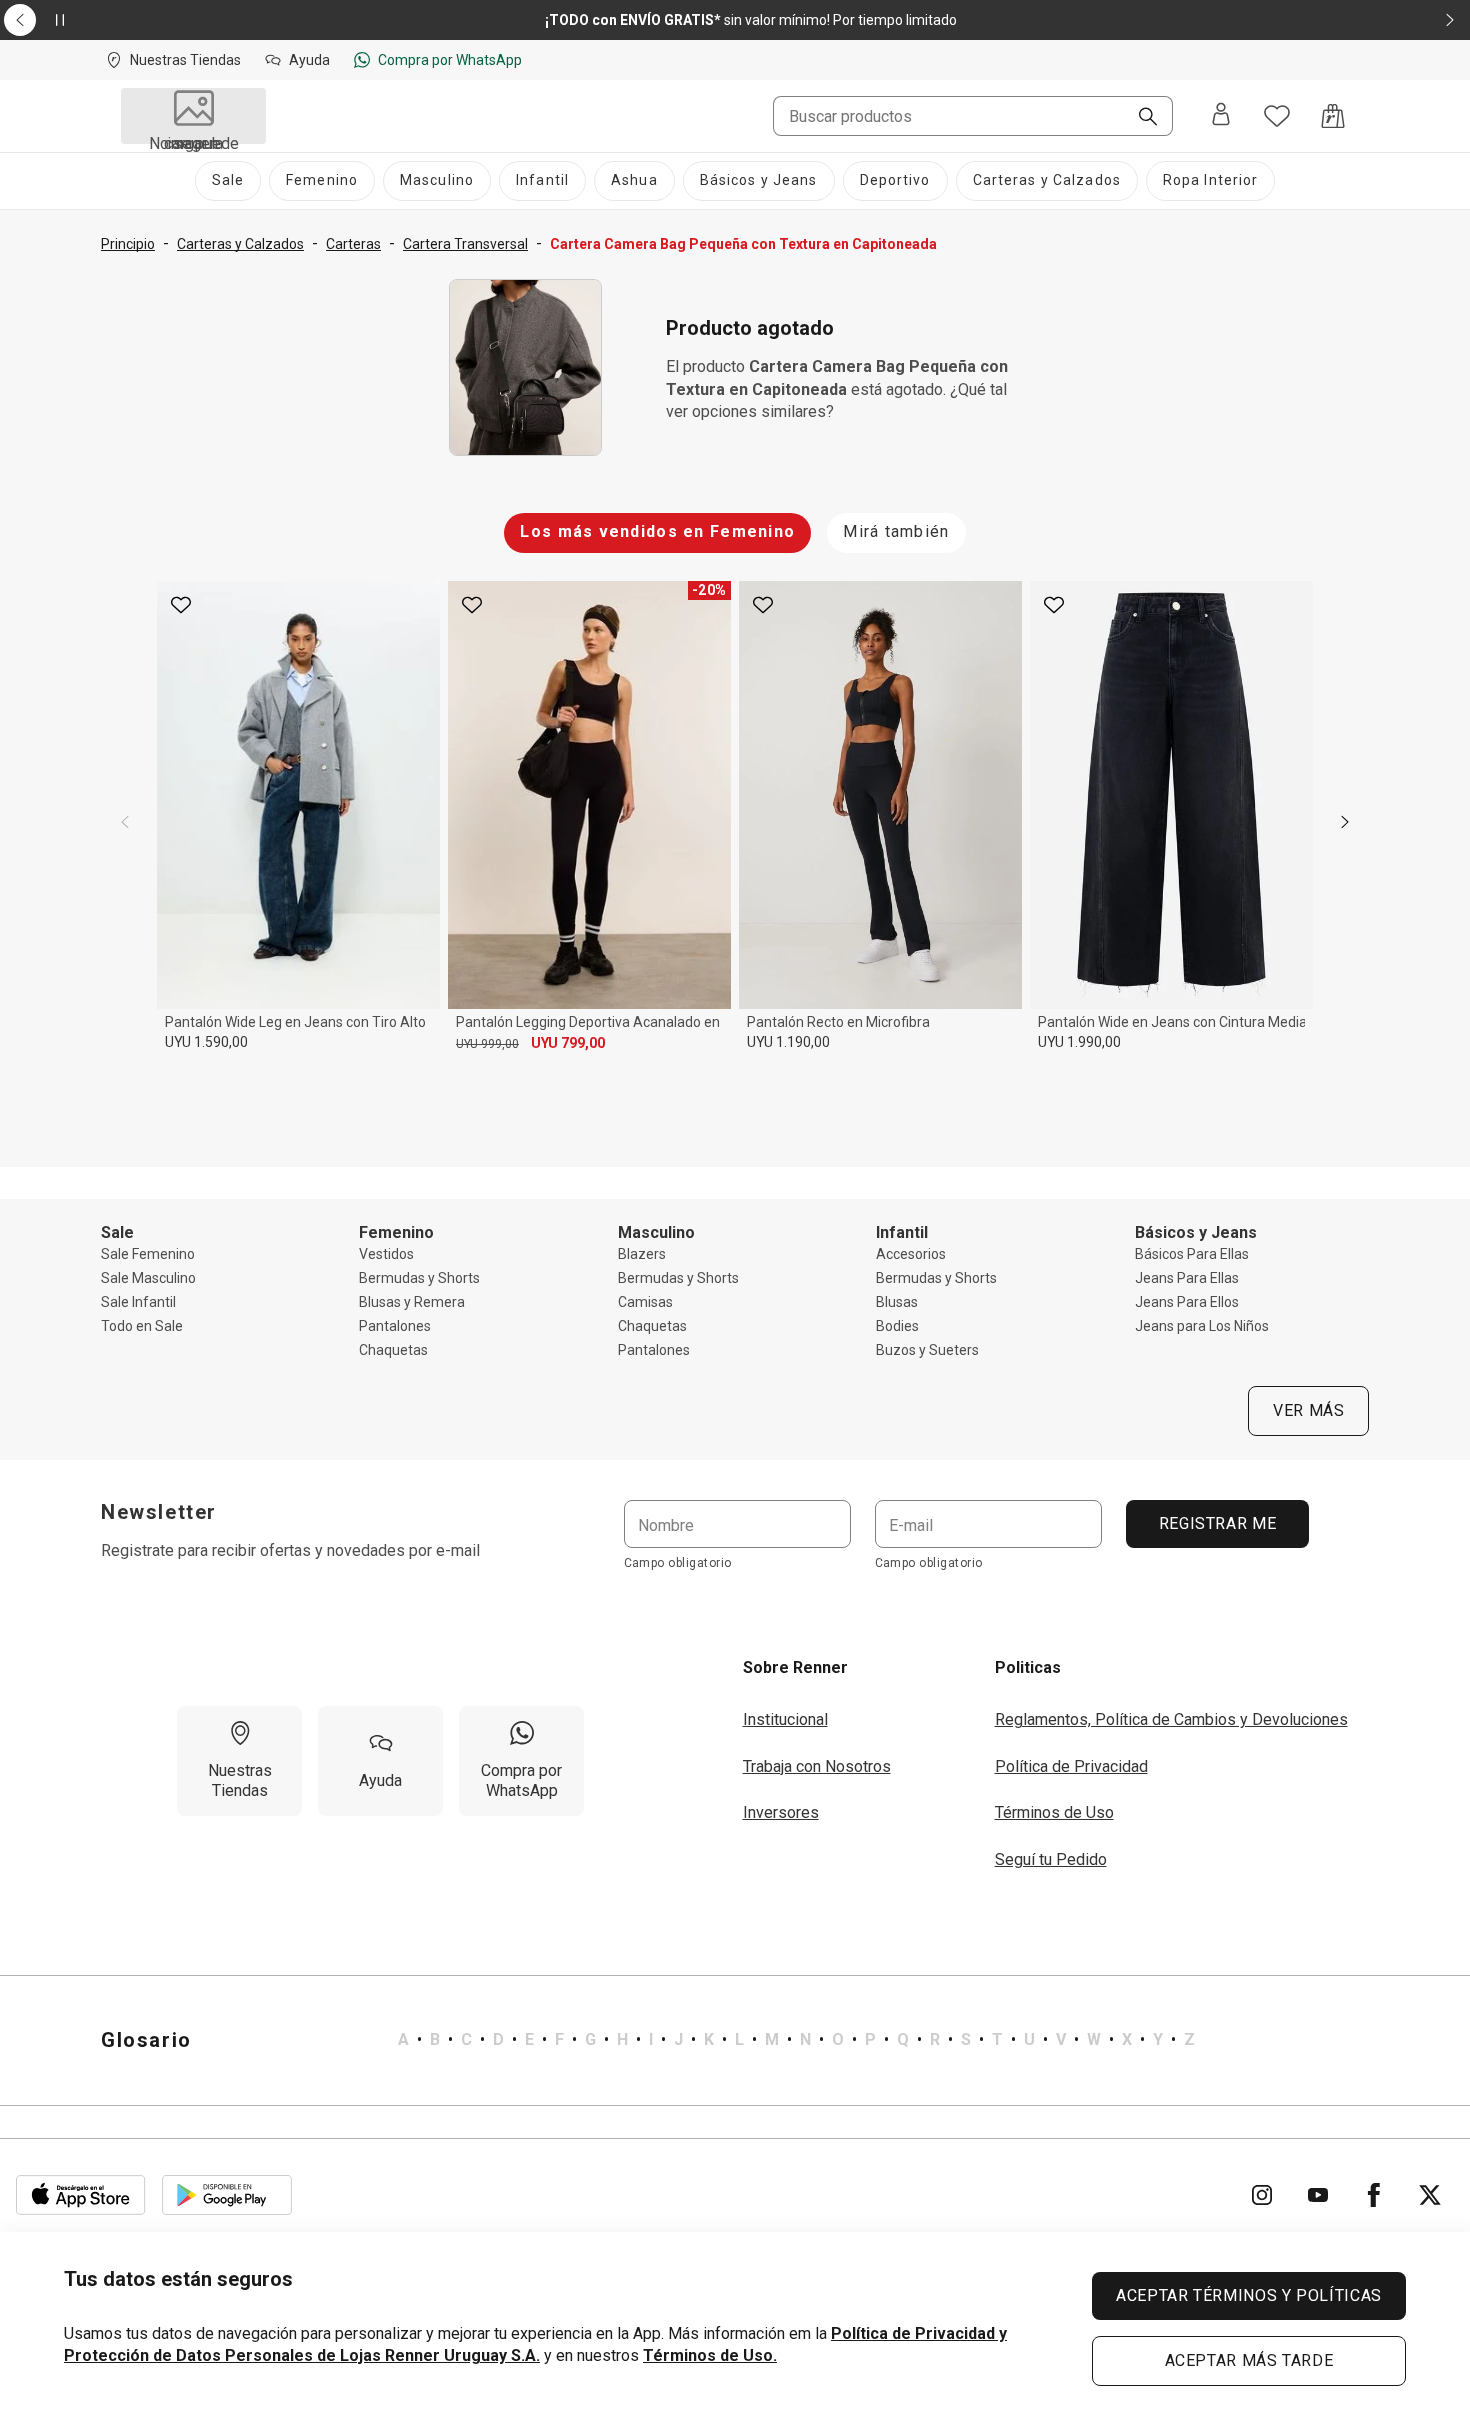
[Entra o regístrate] (1221, 116)
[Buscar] (1140, 118)
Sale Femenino (148, 1254)
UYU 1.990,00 (1079, 1042)
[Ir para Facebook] (1374, 2195)
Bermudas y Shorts (419, 1278)
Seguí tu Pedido (1051, 1859)
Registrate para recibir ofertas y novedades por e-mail (290, 1550)
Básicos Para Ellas (1192, 1254)
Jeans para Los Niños (1202, 1326)
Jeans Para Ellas (1187, 1278)
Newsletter (159, 1512)
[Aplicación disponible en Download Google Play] (227, 2195)
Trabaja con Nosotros (817, 1766)
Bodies (897, 1326)
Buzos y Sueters (927, 1350)
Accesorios (911, 1254)
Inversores (781, 1812)
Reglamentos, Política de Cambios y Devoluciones (1171, 1719)
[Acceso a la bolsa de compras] (1333, 116)
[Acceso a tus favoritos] (1277, 116)
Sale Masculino (148, 1278)
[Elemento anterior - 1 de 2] (20, 20)
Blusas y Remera (412, 1302)
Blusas (897, 1302)
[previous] (125, 822)
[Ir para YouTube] (1318, 2195)
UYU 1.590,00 (206, 1042)
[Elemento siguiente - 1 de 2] (1450, 20)
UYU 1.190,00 (788, 1042)
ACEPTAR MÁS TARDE (1249, 2360)
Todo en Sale (142, 1326)
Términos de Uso (1054, 1812)
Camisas (645, 1302)
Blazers (642, 1254)
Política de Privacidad (1071, 1766)
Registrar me (1217, 1523)
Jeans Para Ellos (1187, 1302)
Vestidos (386, 1254)
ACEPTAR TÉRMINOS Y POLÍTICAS (1249, 2295)
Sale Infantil (138, 1302)
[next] (1345, 822)
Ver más (1308, 1410)
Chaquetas (393, 1350)
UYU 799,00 (568, 1043)
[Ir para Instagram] (1262, 2195)
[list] (796, 2040)
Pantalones (395, 1326)
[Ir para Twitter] (1430, 2195)
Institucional (785, 1719)
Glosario (146, 2040)
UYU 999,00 (487, 1044)
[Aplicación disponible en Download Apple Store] (81, 2195)
